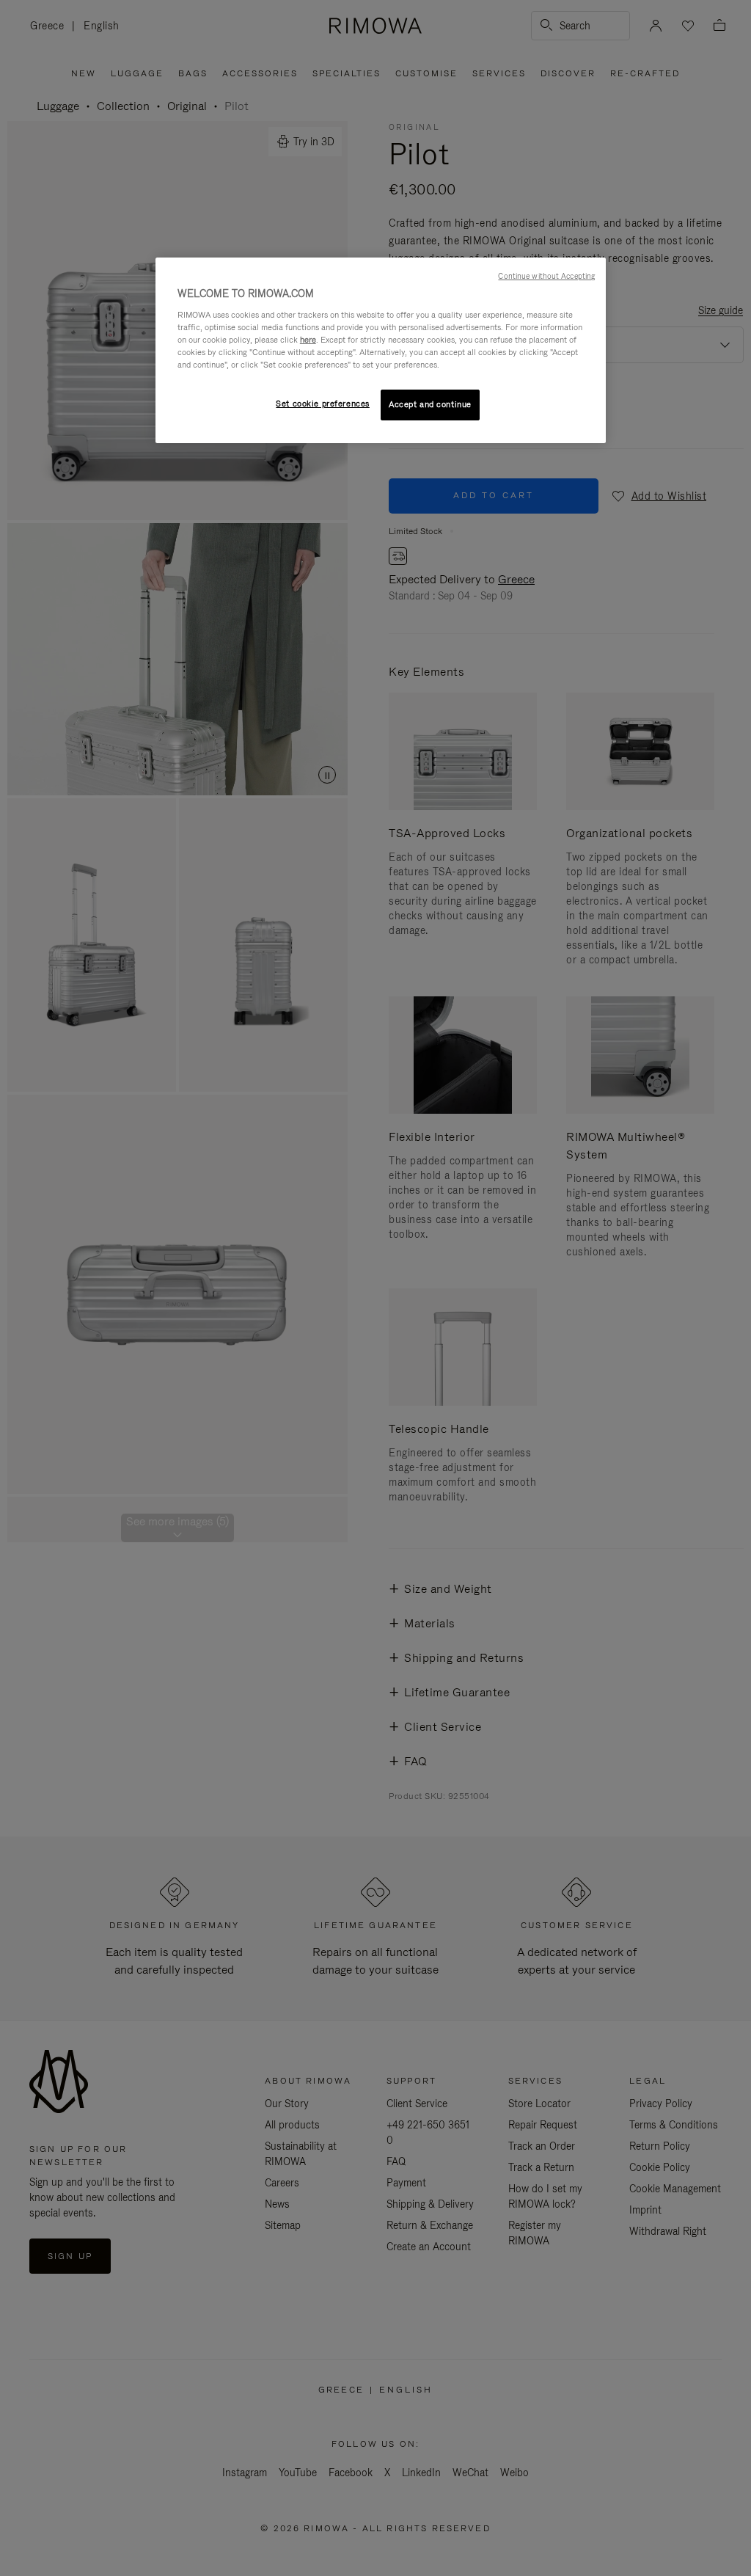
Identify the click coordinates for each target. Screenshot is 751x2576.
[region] (381, 350)
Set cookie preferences (323, 404)
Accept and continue (430, 404)
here (308, 340)
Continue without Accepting (546, 276)
